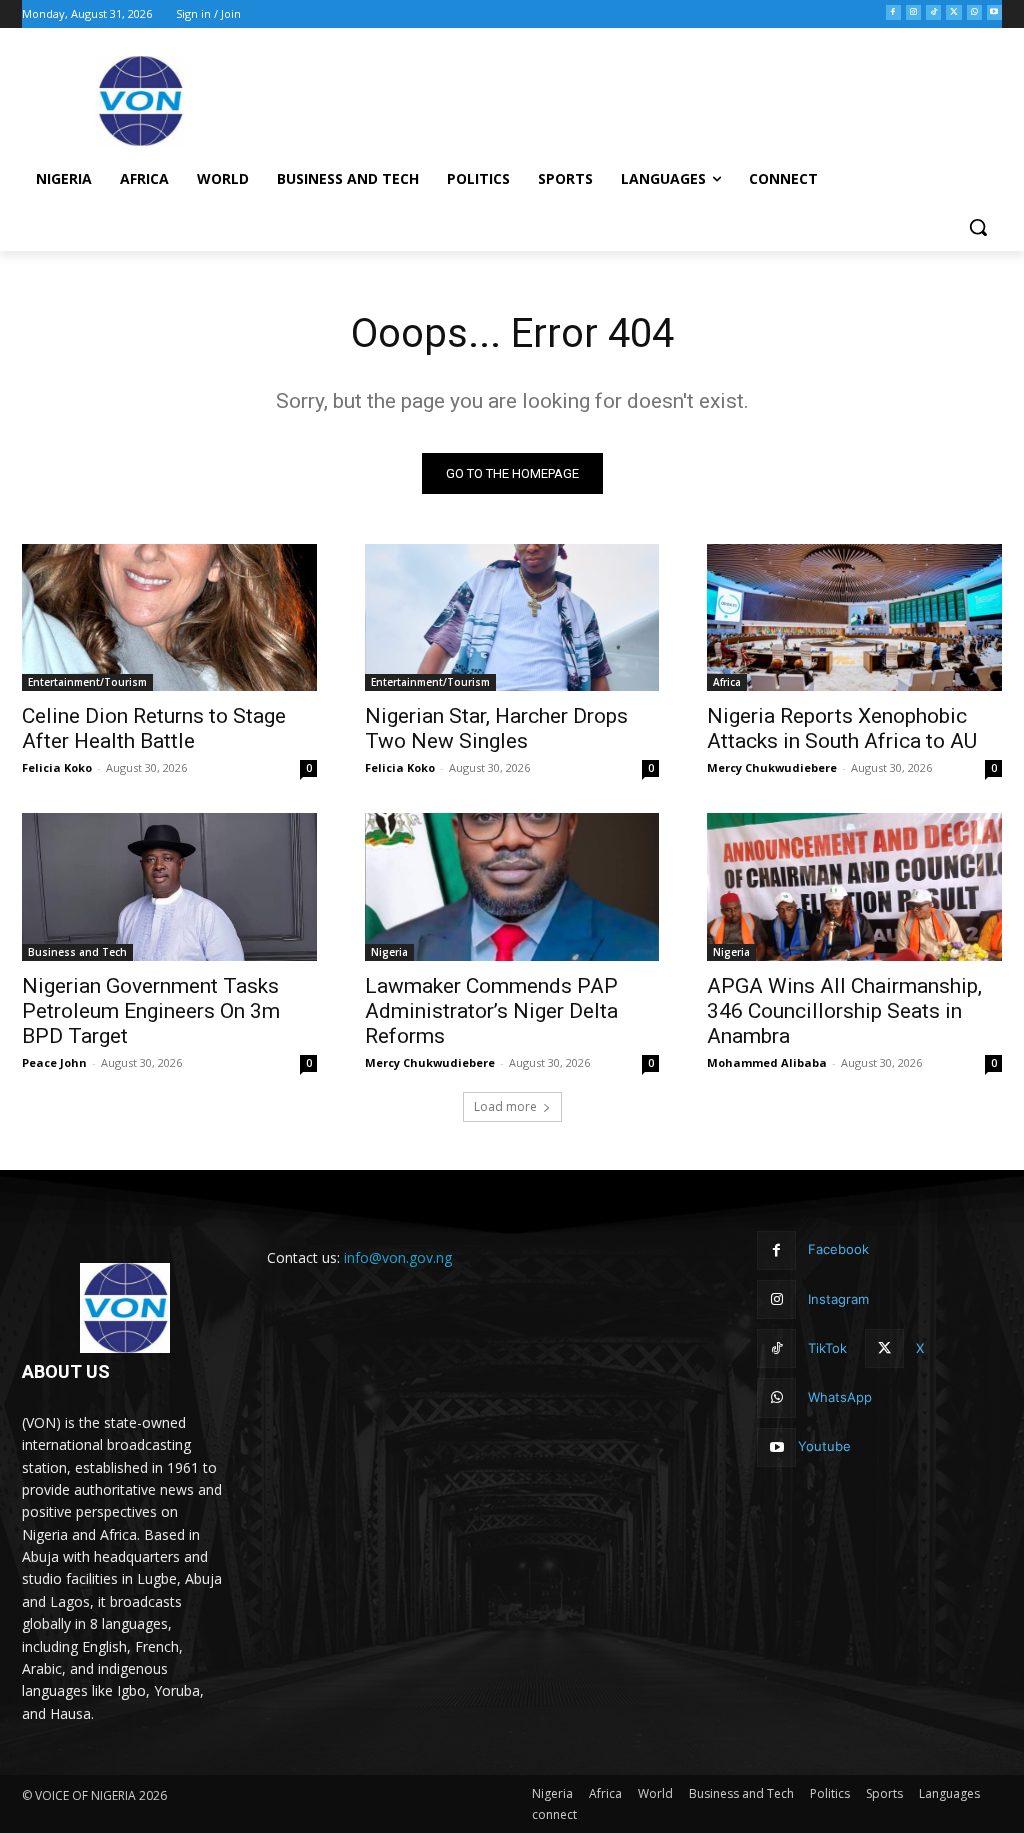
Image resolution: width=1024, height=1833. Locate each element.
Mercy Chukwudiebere (772, 767)
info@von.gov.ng (398, 1257)
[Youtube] (994, 12)
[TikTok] (933, 12)
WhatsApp (840, 1397)
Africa (727, 682)
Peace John (54, 1062)
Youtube (824, 1446)
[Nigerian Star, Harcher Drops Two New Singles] (512, 617)
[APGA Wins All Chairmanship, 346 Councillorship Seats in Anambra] (854, 886)
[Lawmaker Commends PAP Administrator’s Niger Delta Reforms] (512, 886)
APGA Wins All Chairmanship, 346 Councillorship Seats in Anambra (844, 1011)
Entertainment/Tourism (87, 682)
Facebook (838, 1249)
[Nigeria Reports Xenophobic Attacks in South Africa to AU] (854, 617)
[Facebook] (893, 12)
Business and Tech (77, 952)
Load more (505, 1106)
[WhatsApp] (974, 12)
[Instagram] (913, 12)
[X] (953, 12)
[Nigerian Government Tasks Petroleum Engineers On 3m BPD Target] (169, 886)
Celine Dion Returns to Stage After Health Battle (154, 728)
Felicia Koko (57, 767)
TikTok (827, 1348)
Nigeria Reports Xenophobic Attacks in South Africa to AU (842, 728)
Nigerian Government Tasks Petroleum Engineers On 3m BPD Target (151, 1011)
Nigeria (389, 952)
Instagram (838, 1299)
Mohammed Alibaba (767, 1062)
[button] (978, 227)
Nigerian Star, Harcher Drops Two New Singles (496, 728)
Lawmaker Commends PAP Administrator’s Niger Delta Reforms (491, 1011)
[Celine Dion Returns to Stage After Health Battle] (169, 617)
